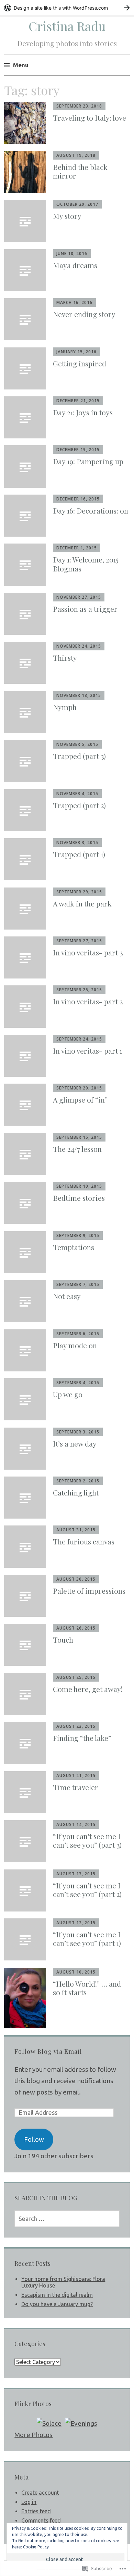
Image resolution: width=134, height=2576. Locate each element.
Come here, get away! (88, 1689)
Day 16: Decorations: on (91, 510)
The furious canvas (84, 1541)
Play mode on (75, 1345)
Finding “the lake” (82, 1738)
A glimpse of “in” (80, 1099)
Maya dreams (75, 265)
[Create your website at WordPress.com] (67, 8)
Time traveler (76, 1787)
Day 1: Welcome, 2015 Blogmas (86, 564)
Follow (34, 2139)
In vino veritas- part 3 (88, 952)
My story (67, 216)
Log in (29, 2502)
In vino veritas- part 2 (88, 1001)
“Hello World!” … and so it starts (87, 1988)
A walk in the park (82, 903)
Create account (40, 2493)
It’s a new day (75, 1443)
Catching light (76, 1492)
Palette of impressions (89, 1591)
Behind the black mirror (80, 171)
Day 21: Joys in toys (83, 412)
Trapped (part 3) (79, 756)
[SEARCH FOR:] (67, 2219)
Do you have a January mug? (57, 2304)
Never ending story (84, 314)
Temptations (74, 1247)
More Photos (33, 2435)
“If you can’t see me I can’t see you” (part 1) (87, 1939)
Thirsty (65, 658)
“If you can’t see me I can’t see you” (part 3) (87, 1840)
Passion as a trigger (85, 609)
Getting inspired (80, 363)
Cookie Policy (36, 2547)
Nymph (65, 707)
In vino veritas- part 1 (87, 1051)
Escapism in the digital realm (57, 2295)
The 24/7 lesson (77, 1149)
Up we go (68, 1394)
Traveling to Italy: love (90, 118)
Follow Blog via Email (48, 2051)
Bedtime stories (79, 1198)
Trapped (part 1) (79, 854)
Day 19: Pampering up (88, 461)
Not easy (67, 1296)
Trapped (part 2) (79, 805)
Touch (63, 1640)
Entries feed (36, 2511)
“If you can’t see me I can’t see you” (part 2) (87, 1890)
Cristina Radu (67, 26)
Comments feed (41, 2521)
